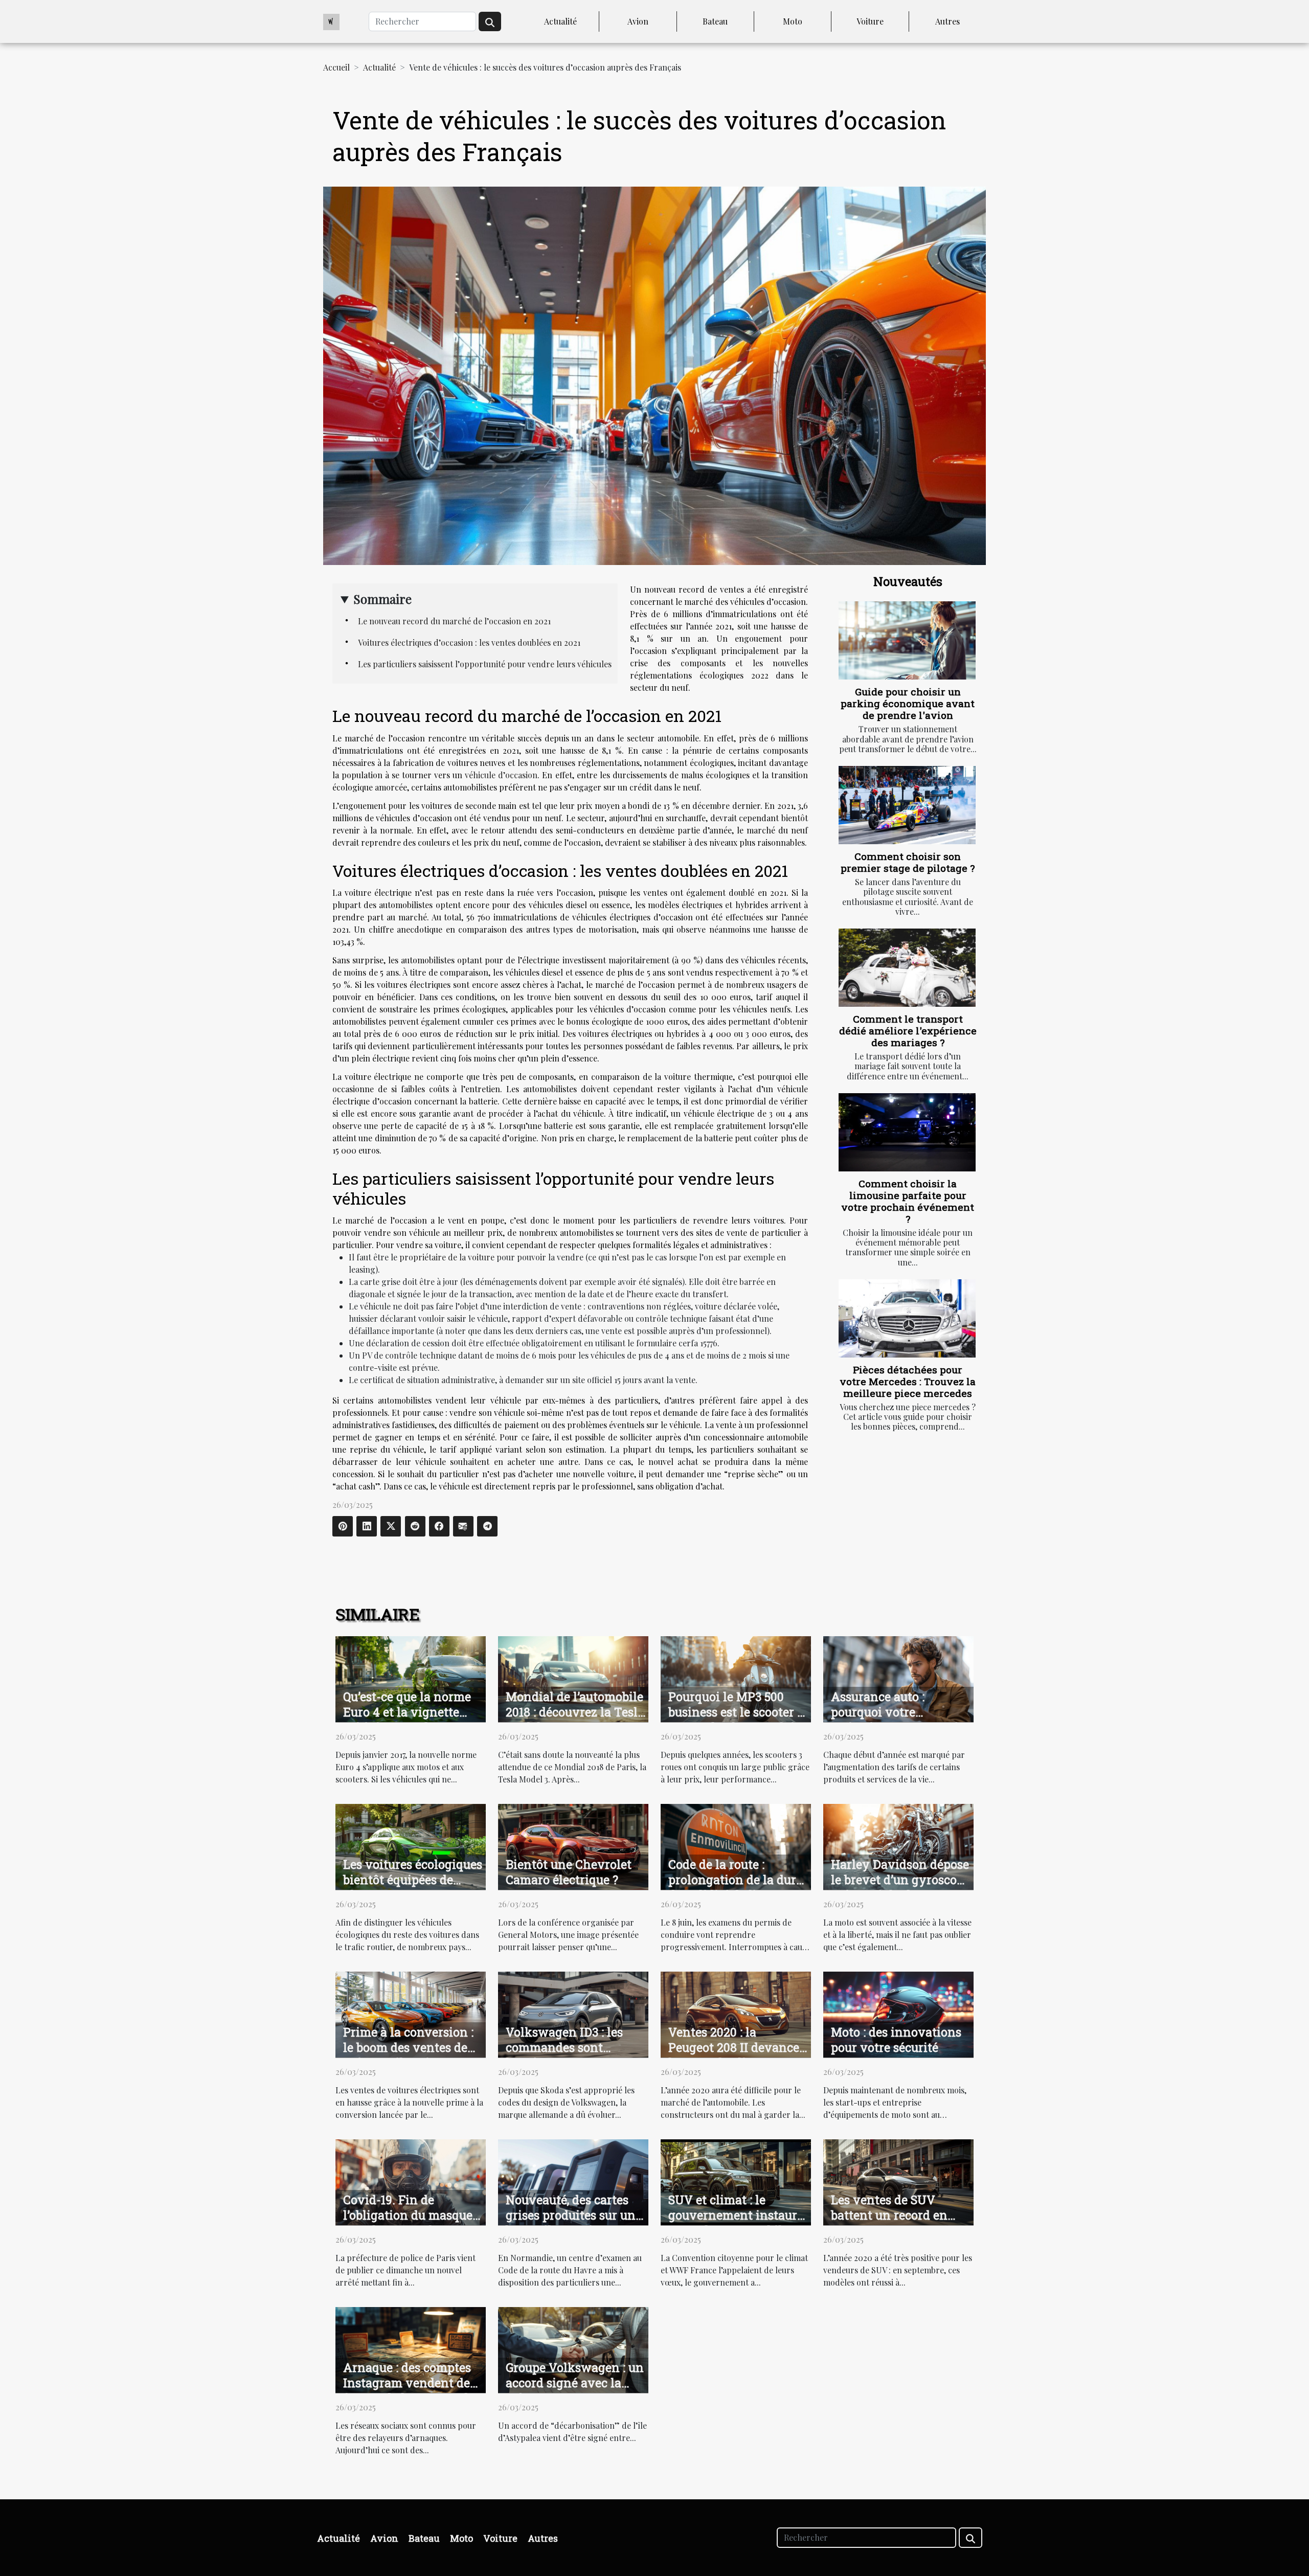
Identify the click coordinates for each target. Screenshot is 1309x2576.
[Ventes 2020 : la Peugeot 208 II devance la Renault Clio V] (736, 2014)
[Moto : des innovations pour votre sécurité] (898, 2014)
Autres (947, 21)
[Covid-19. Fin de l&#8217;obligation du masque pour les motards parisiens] (411, 2182)
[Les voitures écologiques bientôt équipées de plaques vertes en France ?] (411, 1846)
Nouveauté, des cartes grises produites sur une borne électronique (574, 2215)
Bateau (715, 21)
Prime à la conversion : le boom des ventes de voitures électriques (408, 2047)
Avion (638, 21)
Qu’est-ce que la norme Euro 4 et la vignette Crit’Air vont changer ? (409, 1712)
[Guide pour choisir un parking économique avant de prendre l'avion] (907, 640)
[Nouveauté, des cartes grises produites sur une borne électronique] (573, 2182)
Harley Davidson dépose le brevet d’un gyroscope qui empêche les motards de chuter (900, 1887)
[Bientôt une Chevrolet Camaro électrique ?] (573, 1846)
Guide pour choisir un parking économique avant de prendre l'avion (908, 703)
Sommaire (382, 599)
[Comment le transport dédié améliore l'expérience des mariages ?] (907, 968)
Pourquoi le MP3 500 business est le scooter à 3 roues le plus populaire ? (737, 1720)
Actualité (560, 21)
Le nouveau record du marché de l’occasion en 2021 (454, 621)
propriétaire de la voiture (447, 1257)
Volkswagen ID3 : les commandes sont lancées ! (564, 2047)
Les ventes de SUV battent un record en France (889, 2215)
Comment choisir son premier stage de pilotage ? (908, 862)
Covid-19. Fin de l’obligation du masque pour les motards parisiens (408, 2223)
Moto (793, 21)
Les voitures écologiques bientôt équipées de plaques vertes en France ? (413, 1887)
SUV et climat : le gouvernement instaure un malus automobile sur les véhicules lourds (736, 2223)
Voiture (870, 21)
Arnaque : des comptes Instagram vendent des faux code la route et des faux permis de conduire (412, 2390)
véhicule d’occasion (501, 775)
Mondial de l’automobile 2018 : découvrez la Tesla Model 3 (575, 1712)
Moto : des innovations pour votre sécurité (896, 2040)
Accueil (336, 67)
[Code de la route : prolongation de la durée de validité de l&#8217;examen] (736, 1846)
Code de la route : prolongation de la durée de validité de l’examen (738, 1880)
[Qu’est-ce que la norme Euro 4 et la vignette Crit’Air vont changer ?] (411, 1678)
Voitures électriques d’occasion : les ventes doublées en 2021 (469, 642)
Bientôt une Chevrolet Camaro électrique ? (569, 1872)
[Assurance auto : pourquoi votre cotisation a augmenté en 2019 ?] (898, 1678)
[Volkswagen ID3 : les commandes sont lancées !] (573, 2014)
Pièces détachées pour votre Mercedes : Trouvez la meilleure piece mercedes (908, 1381)
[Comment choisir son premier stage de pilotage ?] (907, 805)
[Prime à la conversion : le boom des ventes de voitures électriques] (411, 2014)
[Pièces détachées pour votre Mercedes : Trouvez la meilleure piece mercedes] (907, 1318)
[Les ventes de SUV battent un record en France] (898, 2182)
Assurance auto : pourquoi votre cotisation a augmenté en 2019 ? (895, 1720)
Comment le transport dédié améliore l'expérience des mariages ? (908, 1031)
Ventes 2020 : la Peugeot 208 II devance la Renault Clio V (734, 2047)
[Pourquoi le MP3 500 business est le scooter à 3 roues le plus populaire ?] (736, 1678)
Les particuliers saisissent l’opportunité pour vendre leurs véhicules (485, 664)
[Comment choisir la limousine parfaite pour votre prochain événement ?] (907, 1132)
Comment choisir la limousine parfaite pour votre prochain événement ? (908, 1201)
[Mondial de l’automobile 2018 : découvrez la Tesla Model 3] (573, 1678)
